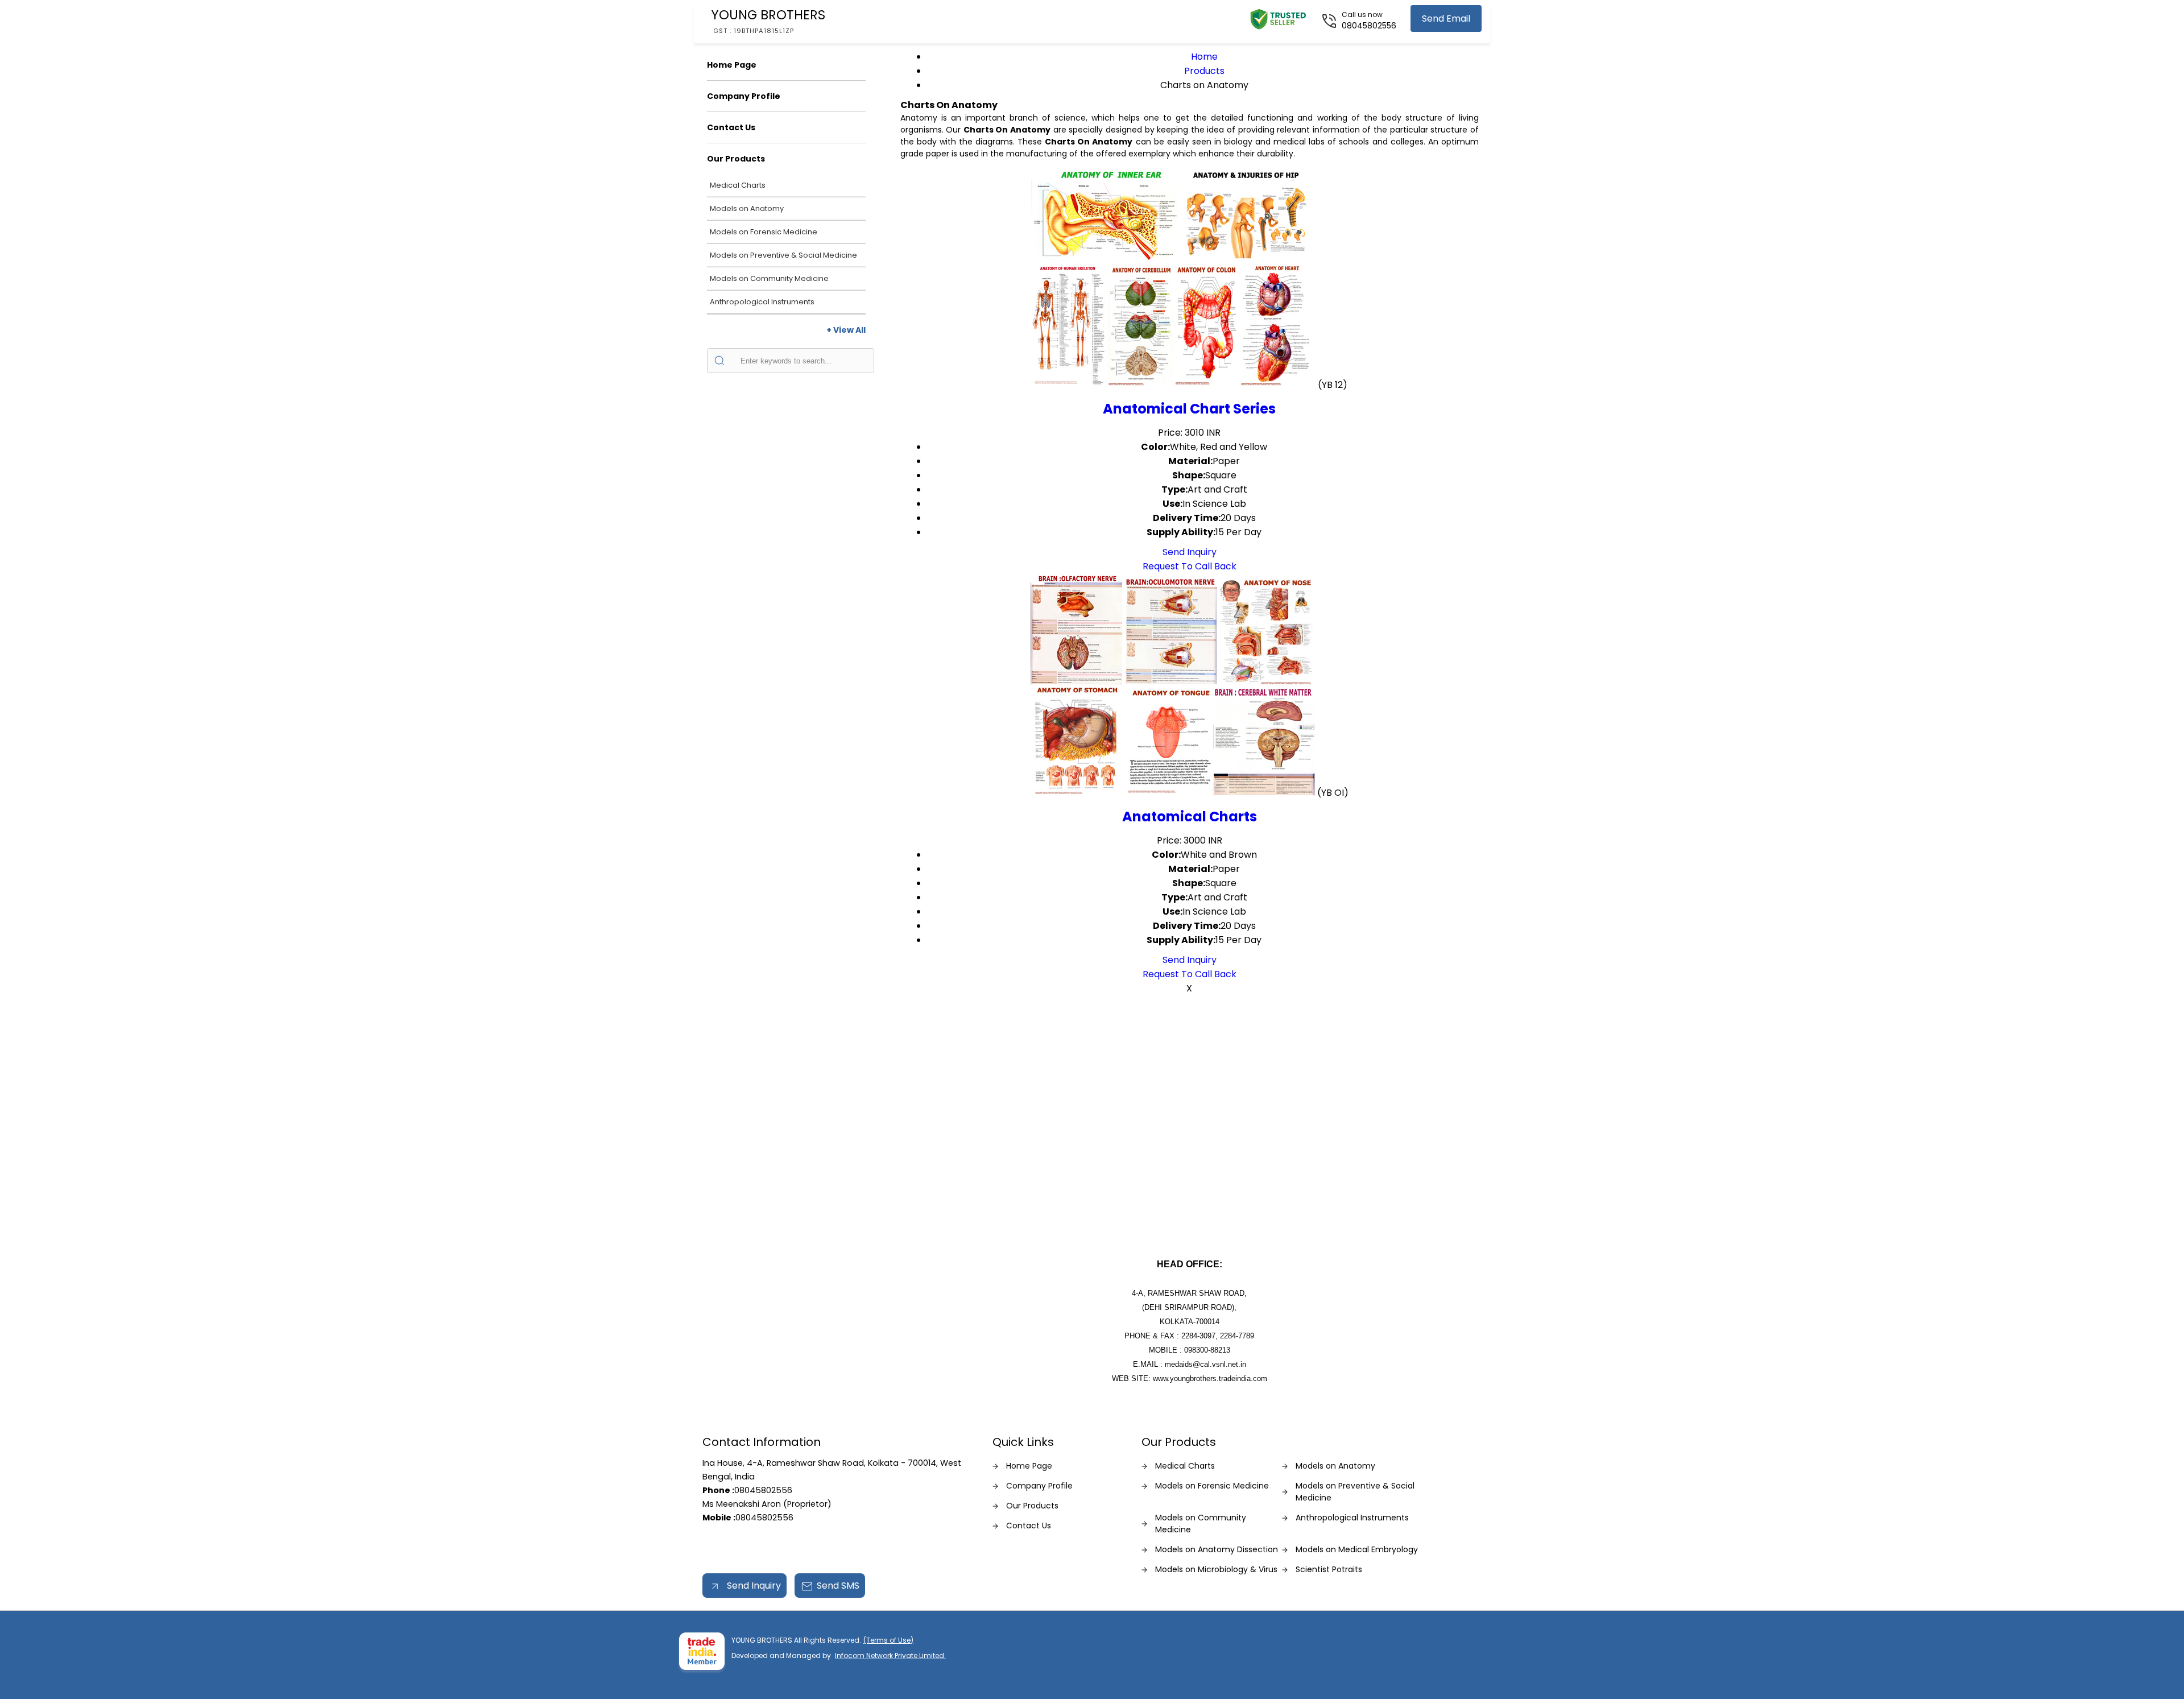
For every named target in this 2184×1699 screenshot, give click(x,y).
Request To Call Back (1190, 566)
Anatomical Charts (1190, 817)
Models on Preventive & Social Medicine (783, 255)
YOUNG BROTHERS (768, 20)
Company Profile (744, 96)
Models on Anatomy (747, 208)
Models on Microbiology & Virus (1216, 1569)
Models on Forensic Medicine (764, 232)
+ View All (846, 330)
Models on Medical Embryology (1357, 1549)
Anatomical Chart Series (1189, 409)
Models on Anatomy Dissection (1217, 1549)
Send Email (1446, 18)
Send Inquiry (1190, 552)
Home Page (732, 65)
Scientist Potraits (1329, 1569)
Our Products (736, 159)
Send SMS (838, 1586)
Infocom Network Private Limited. (890, 1655)
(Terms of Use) (888, 1640)
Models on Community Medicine (769, 278)
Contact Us (731, 127)
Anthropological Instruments (762, 302)
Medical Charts (738, 185)
